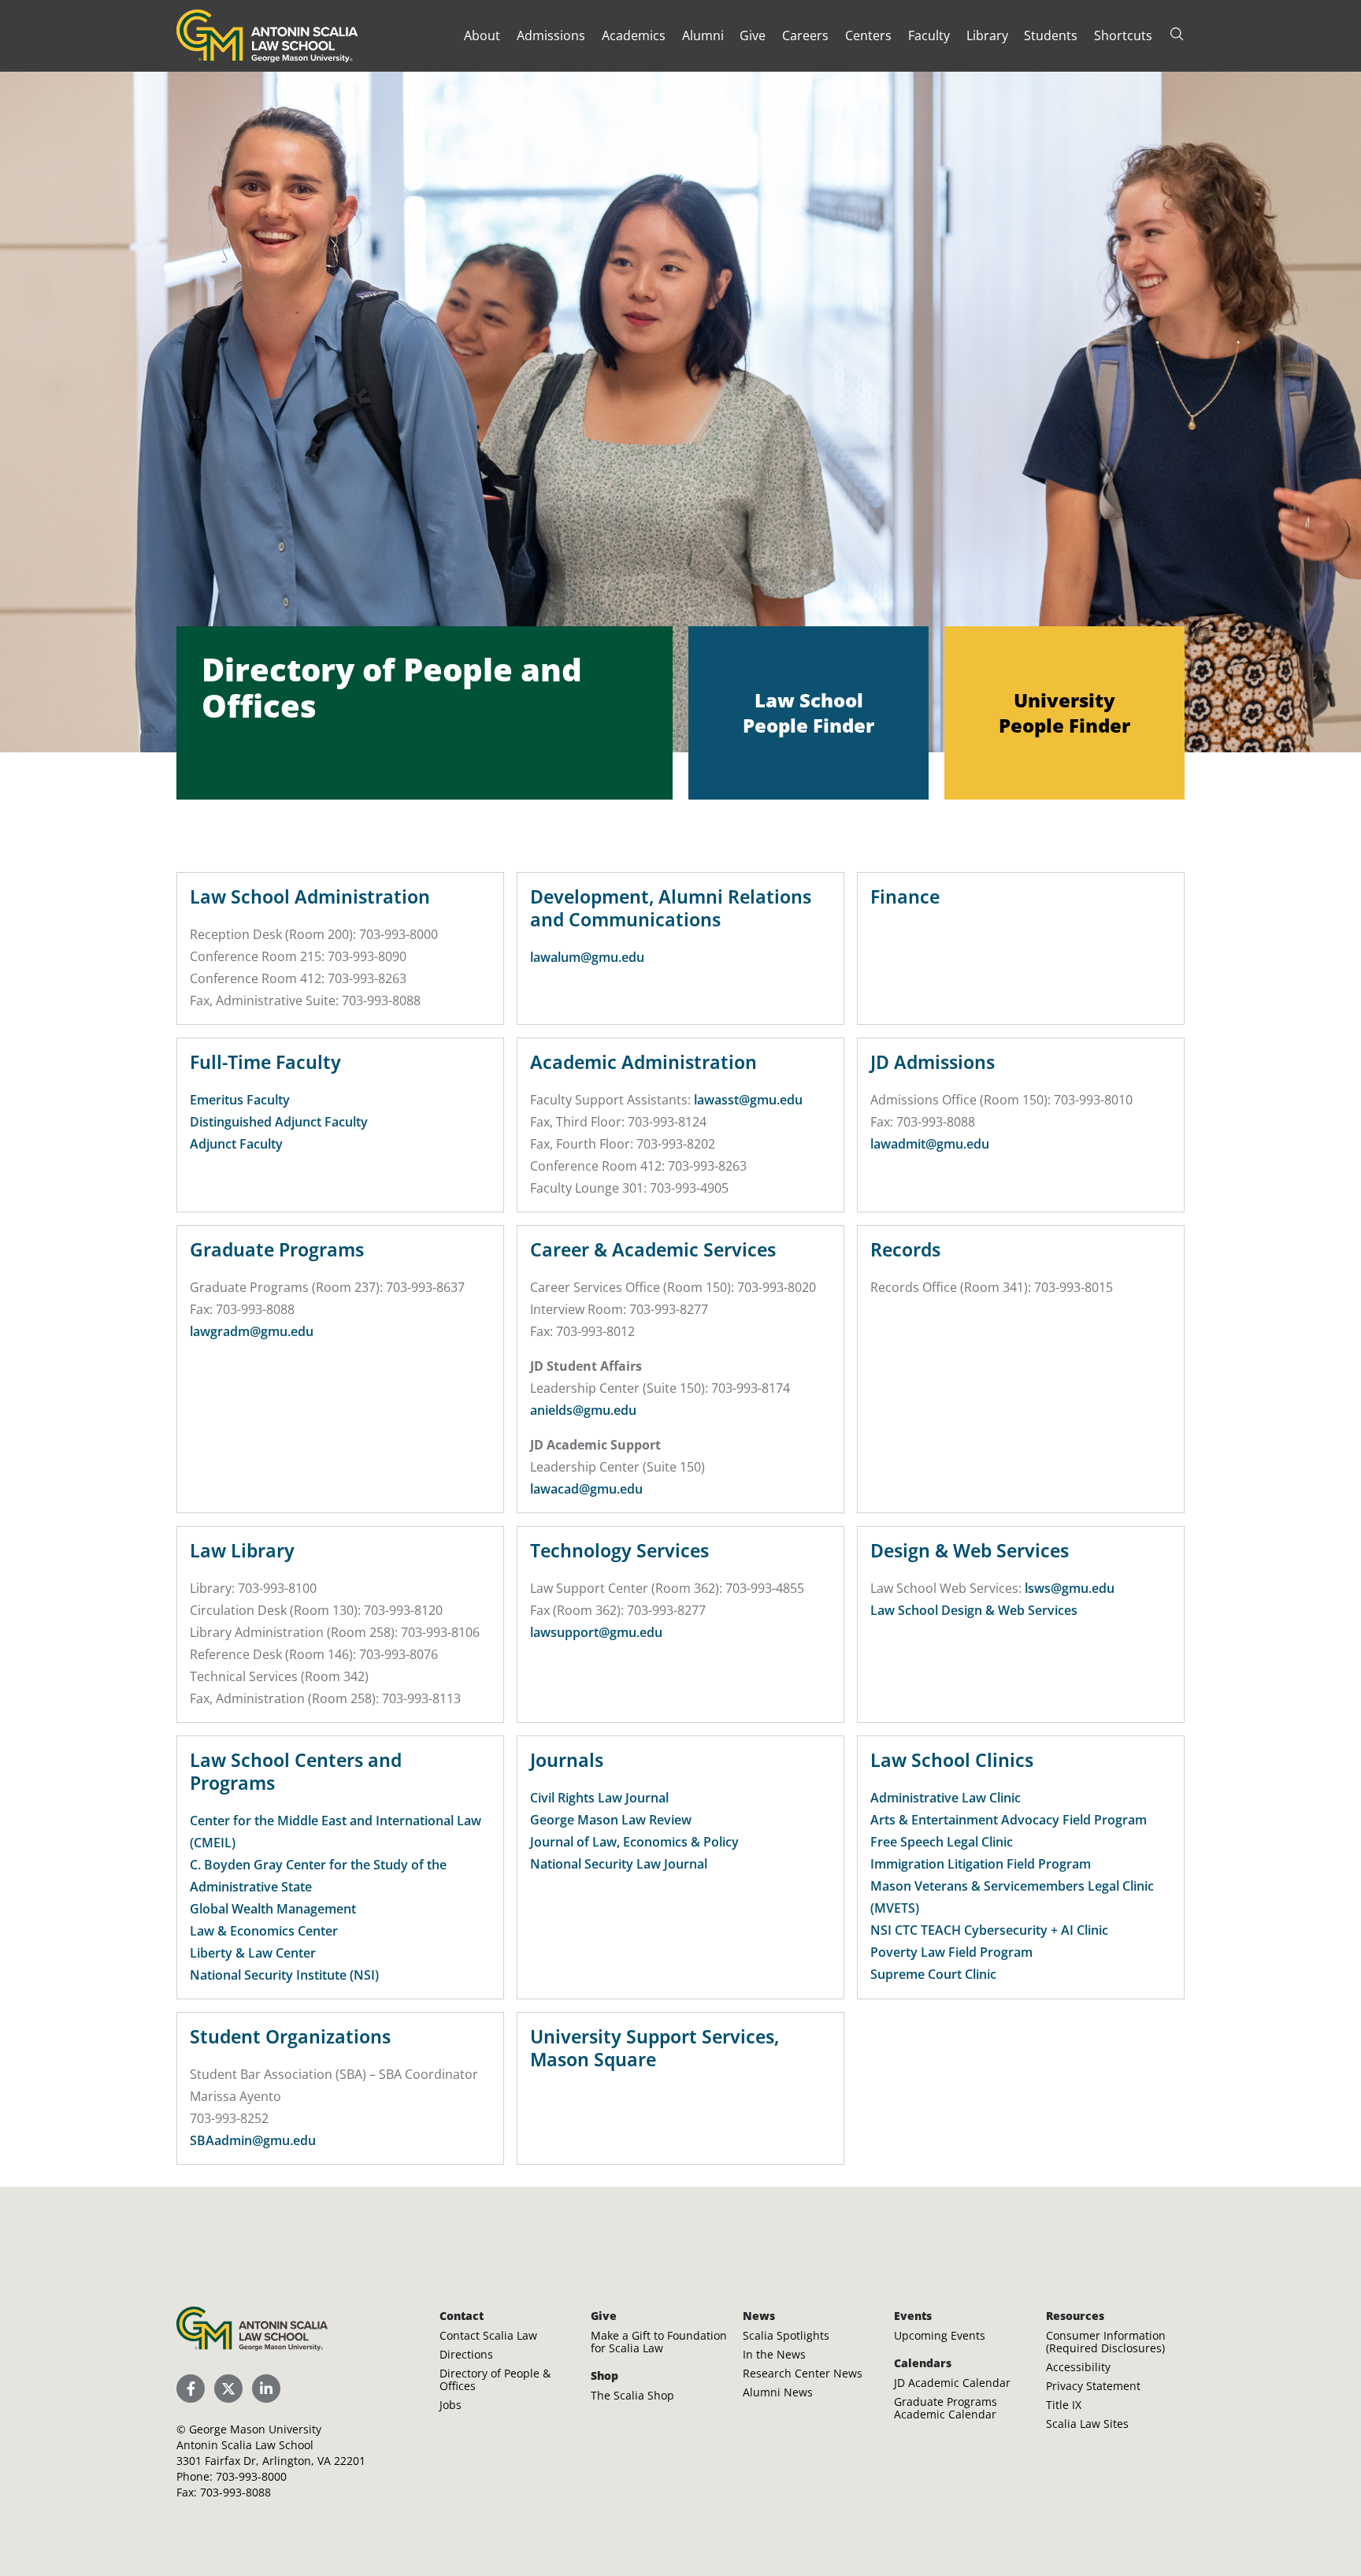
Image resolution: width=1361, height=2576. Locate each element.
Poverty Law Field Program (951, 1952)
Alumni (703, 35)
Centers (868, 35)
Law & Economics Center (264, 1931)
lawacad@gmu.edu (586, 1489)
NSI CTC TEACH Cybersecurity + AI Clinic (989, 1930)
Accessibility (1078, 2367)
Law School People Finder (808, 713)
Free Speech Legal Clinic (942, 1842)
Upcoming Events (940, 2335)
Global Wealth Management (273, 1909)
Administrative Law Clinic (946, 1798)
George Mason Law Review (611, 1820)
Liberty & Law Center (253, 1953)
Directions (466, 2354)
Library (987, 35)
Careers (805, 35)
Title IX (1064, 2405)
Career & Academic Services (653, 1249)
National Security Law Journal (619, 1864)
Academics (634, 35)
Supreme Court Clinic (933, 1974)
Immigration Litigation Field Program (981, 1864)
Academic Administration (643, 1062)
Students (1051, 35)
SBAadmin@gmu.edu (253, 2140)
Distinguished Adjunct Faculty (279, 1122)
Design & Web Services (970, 1550)
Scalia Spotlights (786, 2335)
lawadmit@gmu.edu (930, 1144)
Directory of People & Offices (495, 2379)
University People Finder (1064, 713)
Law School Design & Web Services (974, 1610)
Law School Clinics (952, 1760)
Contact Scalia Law (488, 2335)
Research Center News (803, 2373)
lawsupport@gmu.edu (596, 1632)
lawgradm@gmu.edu (252, 1331)
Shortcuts (1123, 35)
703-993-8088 (235, 2492)
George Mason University (255, 2429)
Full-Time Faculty (265, 1062)
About (482, 35)
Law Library (242, 1550)
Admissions (551, 35)
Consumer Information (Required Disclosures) (1106, 2342)
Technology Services (619, 1550)
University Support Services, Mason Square (655, 2048)
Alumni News (778, 2392)
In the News (774, 2354)
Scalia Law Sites (1087, 2424)
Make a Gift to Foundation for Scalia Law (659, 2342)
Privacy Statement (1093, 2386)
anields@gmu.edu (583, 1410)
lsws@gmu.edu (1070, 1588)
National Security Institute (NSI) (284, 1975)
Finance (905, 896)
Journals (567, 1760)
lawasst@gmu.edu (748, 1100)
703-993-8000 (251, 2476)
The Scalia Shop (632, 2395)
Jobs (451, 2405)
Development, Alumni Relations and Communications (671, 908)
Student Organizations (290, 2036)
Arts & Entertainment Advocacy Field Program (1009, 1820)
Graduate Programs (277, 1249)
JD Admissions (933, 1062)
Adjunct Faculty (236, 1144)
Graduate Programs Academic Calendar (946, 2408)
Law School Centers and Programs (296, 1771)
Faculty (929, 35)
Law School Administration (310, 896)
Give (753, 35)
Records (905, 1249)
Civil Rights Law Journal (599, 1798)
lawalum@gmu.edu (587, 957)
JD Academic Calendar (952, 2383)
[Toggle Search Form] (1177, 34)
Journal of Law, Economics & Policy (634, 1842)
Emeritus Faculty (240, 1100)
